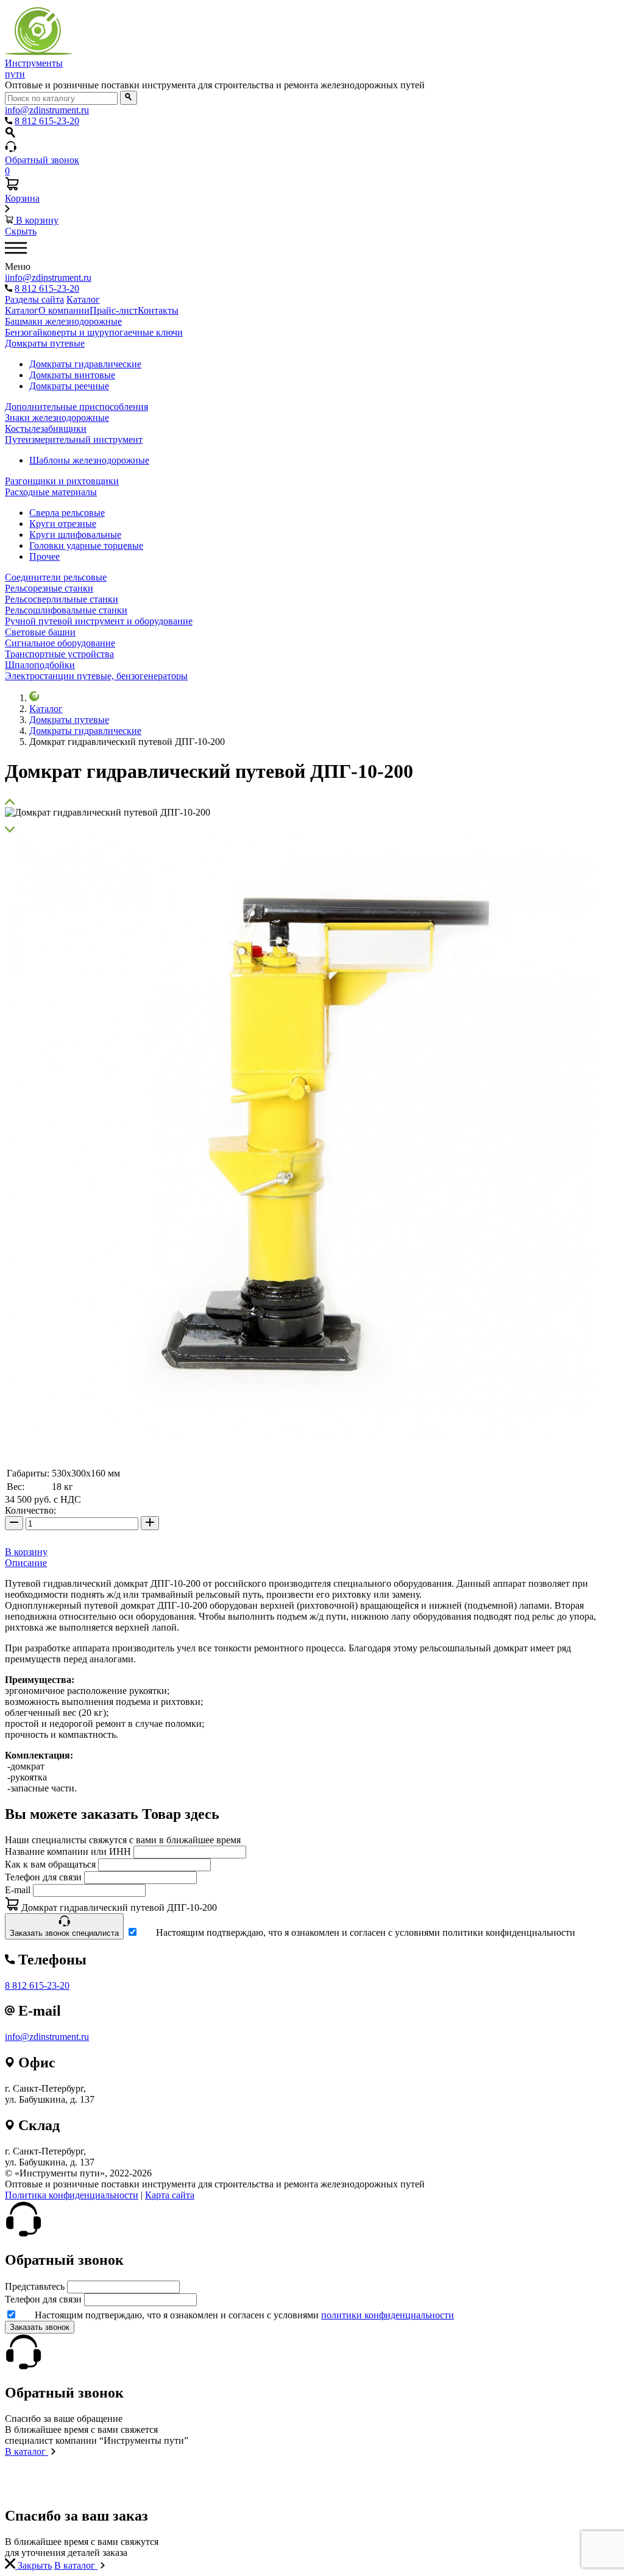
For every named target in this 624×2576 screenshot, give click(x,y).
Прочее (44, 556)
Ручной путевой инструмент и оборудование (99, 621)
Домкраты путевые (45, 343)
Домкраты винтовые (72, 375)
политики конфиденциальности (388, 2315)
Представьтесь (35, 2286)
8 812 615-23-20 (37, 1985)
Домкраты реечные (69, 386)
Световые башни (40, 632)
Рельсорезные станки (49, 588)
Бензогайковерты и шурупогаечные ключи (94, 332)
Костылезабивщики (46, 429)
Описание (26, 1563)
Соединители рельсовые (56, 577)
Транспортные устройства (59, 654)
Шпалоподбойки (40, 665)
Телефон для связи (43, 1877)
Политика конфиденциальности (72, 2195)
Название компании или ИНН (68, 1851)
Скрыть (21, 231)
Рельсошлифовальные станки (66, 610)
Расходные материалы (51, 492)
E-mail (18, 1890)
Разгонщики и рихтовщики (62, 481)
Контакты (158, 310)
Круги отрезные (63, 524)
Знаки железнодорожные (57, 418)
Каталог (83, 299)
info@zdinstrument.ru (47, 2037)
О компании (64, 310)
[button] (312, 802)
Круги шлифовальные (75, 535)
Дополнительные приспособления (76, 407)
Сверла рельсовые (67, 513)
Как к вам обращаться (50, 1864)
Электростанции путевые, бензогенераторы (96, 676)
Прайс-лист (114, 310)
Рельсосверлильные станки (62, 599)
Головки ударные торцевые (86, 545)
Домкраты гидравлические (85, 364)
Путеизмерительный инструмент (74, 439)
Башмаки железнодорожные (63, 321)
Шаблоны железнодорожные (89, 460)
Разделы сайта (34, 299)
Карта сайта (170, 2195)
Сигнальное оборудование (60, 643)
